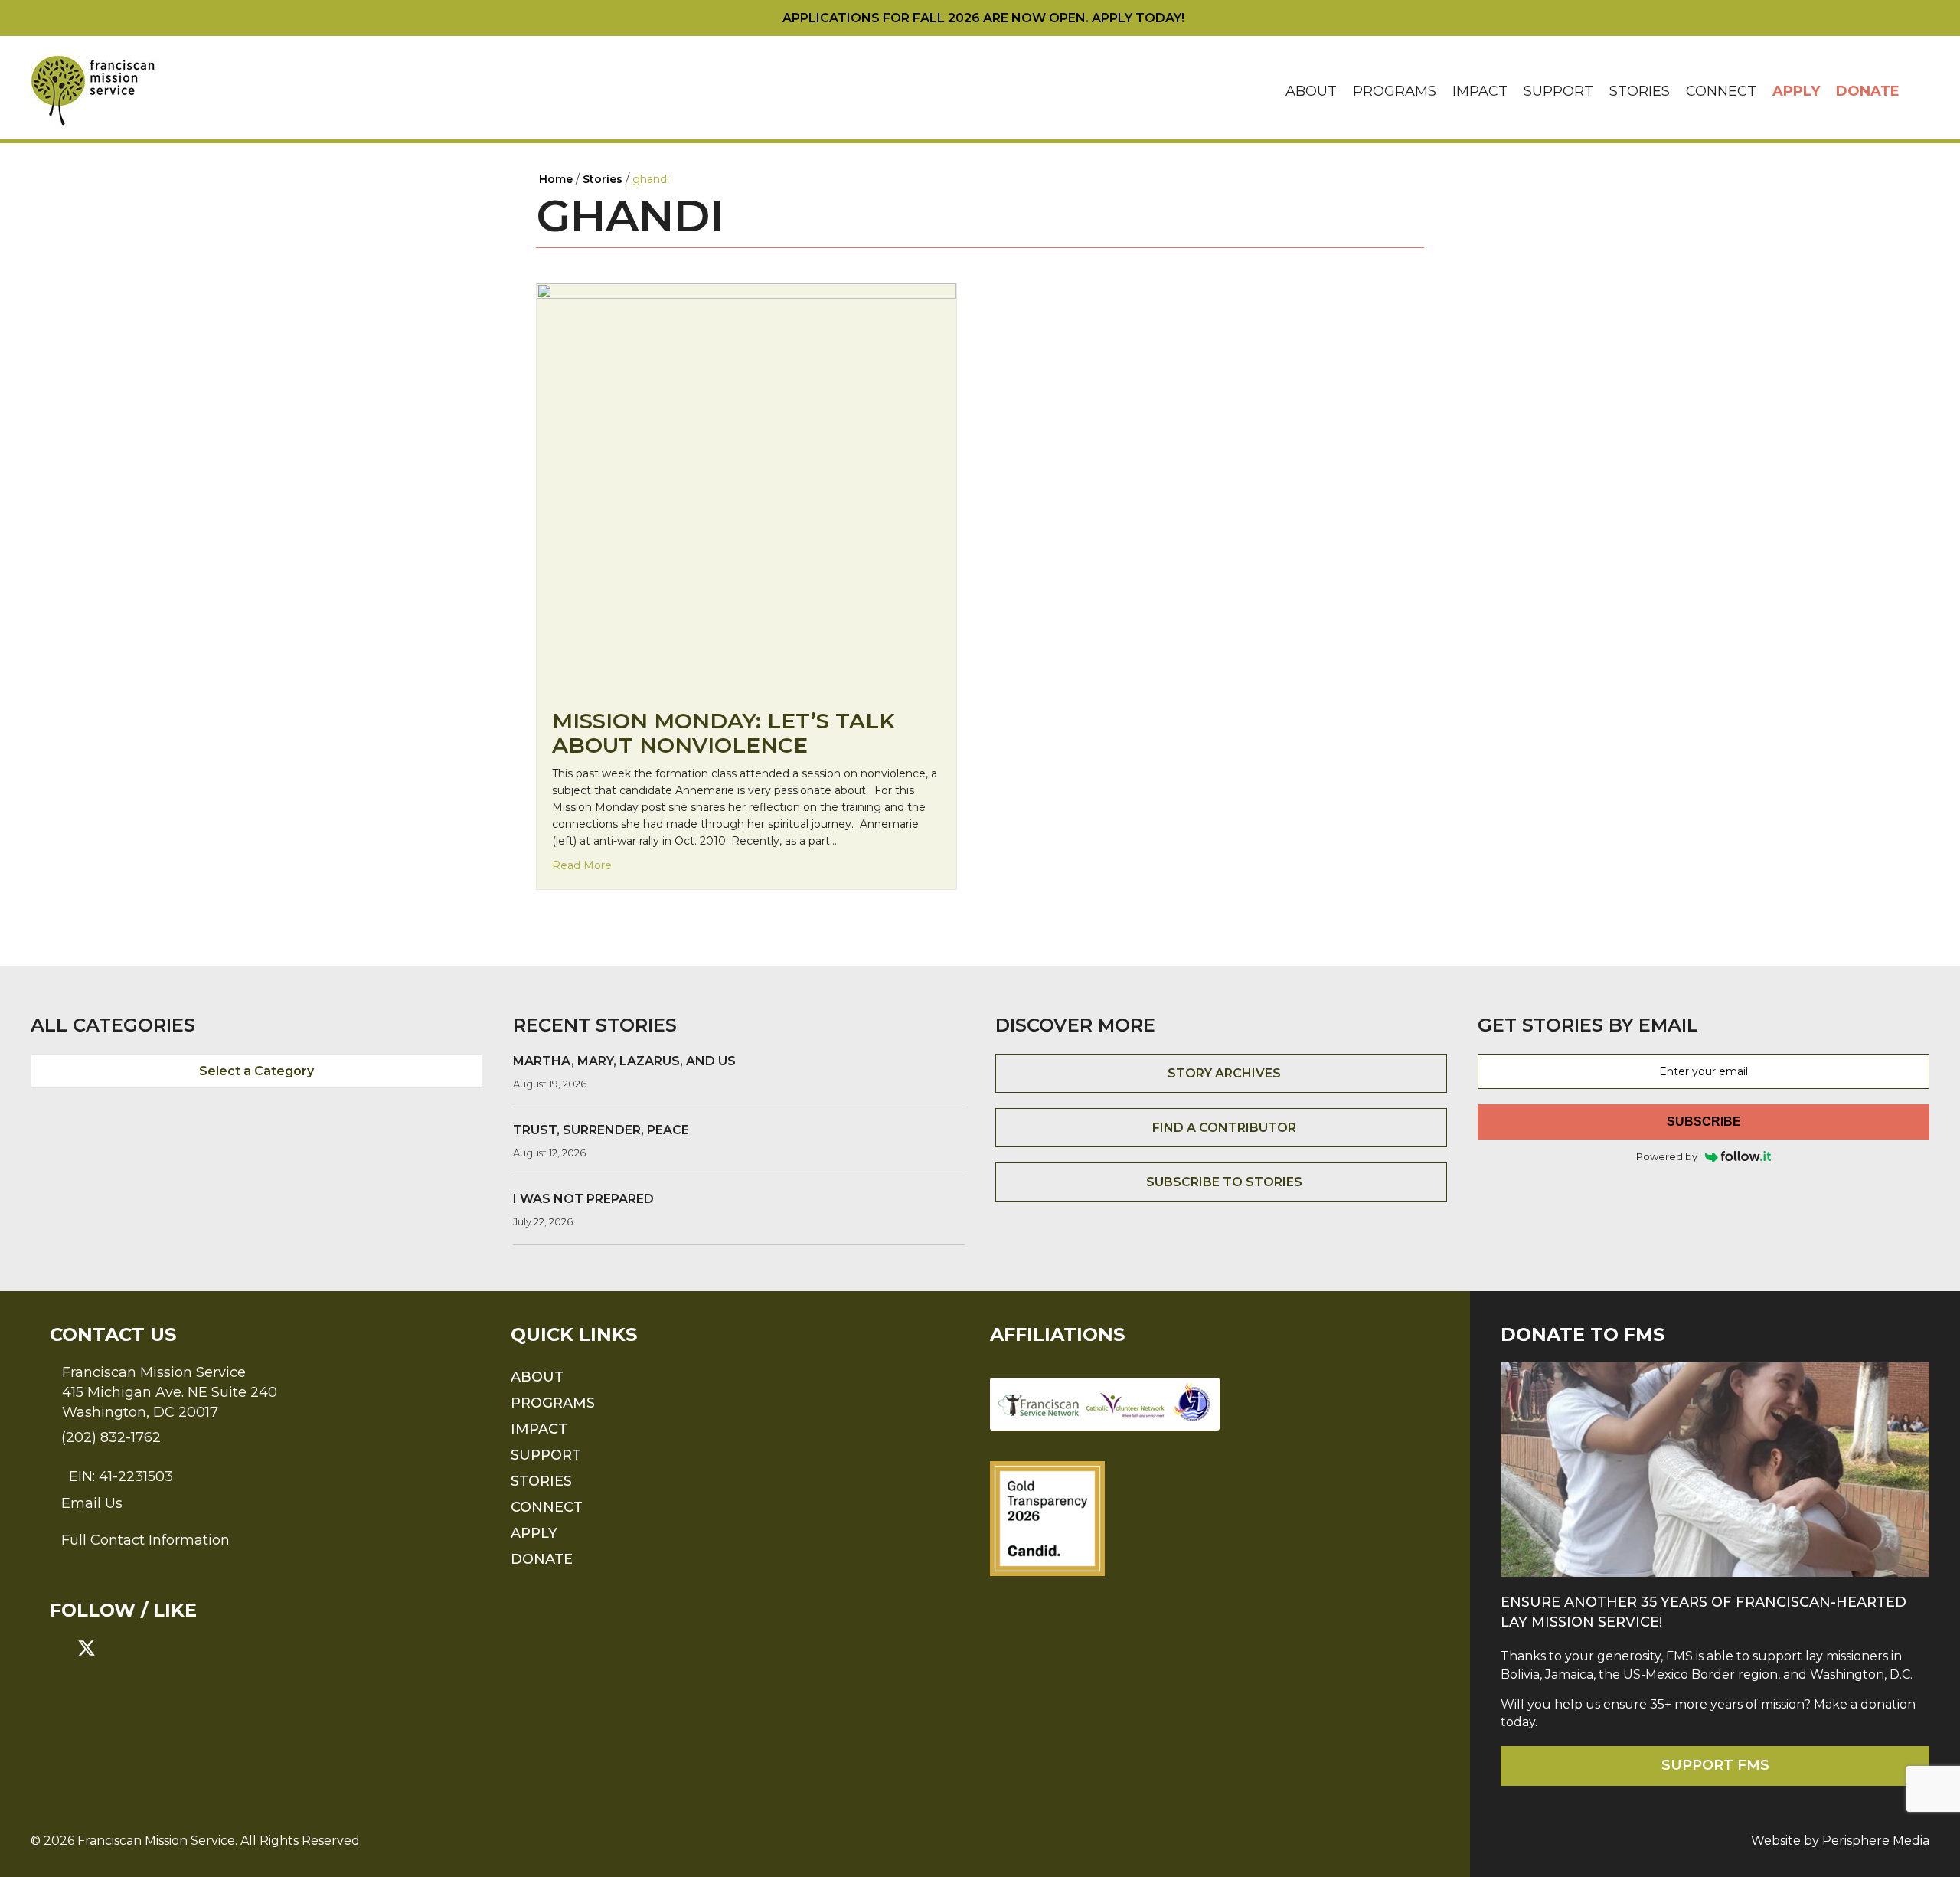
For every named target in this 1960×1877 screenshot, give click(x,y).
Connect (1721, 91)
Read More (582, 865)
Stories (1640, 91)
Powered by (1667, 1156)
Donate (1868, 91)
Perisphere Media (1876, 1841)
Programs (1395, 91)
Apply (1796, 91)
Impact (1480, 91)
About (1311, 91)
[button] (1919, 92)
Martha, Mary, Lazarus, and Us (624, 1061)
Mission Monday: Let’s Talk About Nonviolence (724, 733)
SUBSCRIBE (1704, 1122)
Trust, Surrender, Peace (601, 1130)
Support (1558, 91)
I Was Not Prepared (583, 1199)
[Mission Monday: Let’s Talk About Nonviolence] (746, 487)
